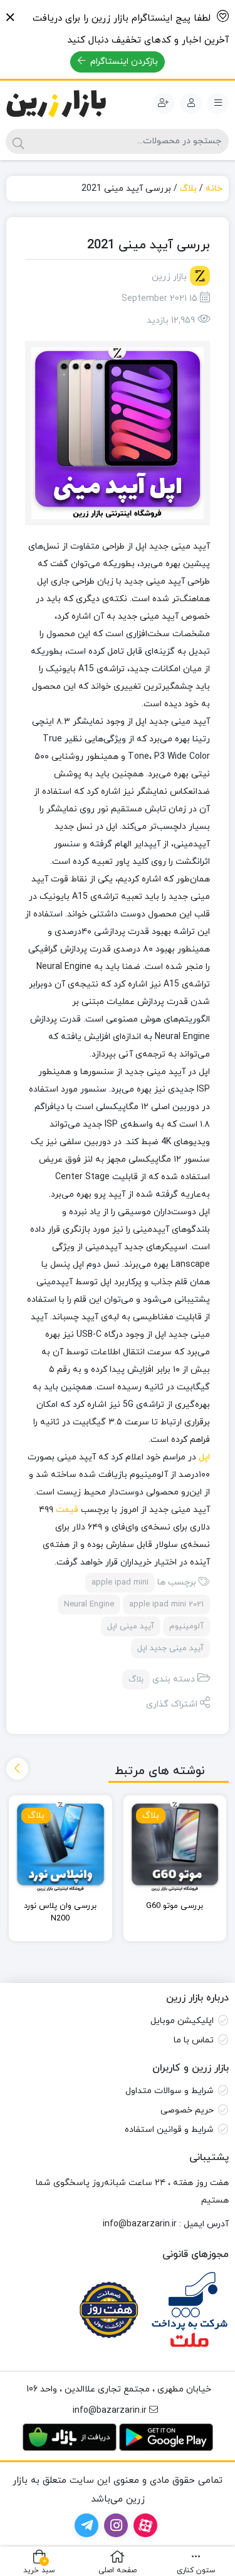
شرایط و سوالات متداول (170, 2091)
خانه (214, 189)
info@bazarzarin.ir (140, 2224)
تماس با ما (194, 2040)
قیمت (66, 1510)
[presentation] (17, 1769)
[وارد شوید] (191, 104)
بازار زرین (169, 277)
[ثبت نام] (164, 104)
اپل (203, 1457)
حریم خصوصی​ (187, 2110)
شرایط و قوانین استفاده (169, 2130)
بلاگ (188, 189)
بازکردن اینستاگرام (123, 62)
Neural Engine (89, 1605)
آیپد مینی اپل (131, 1626)
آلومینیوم (186, 1626)
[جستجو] (18, 141)
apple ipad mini (120, 1583)
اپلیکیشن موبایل (182, 2021)
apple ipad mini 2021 (166, 1605)
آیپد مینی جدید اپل (170, 1648)
